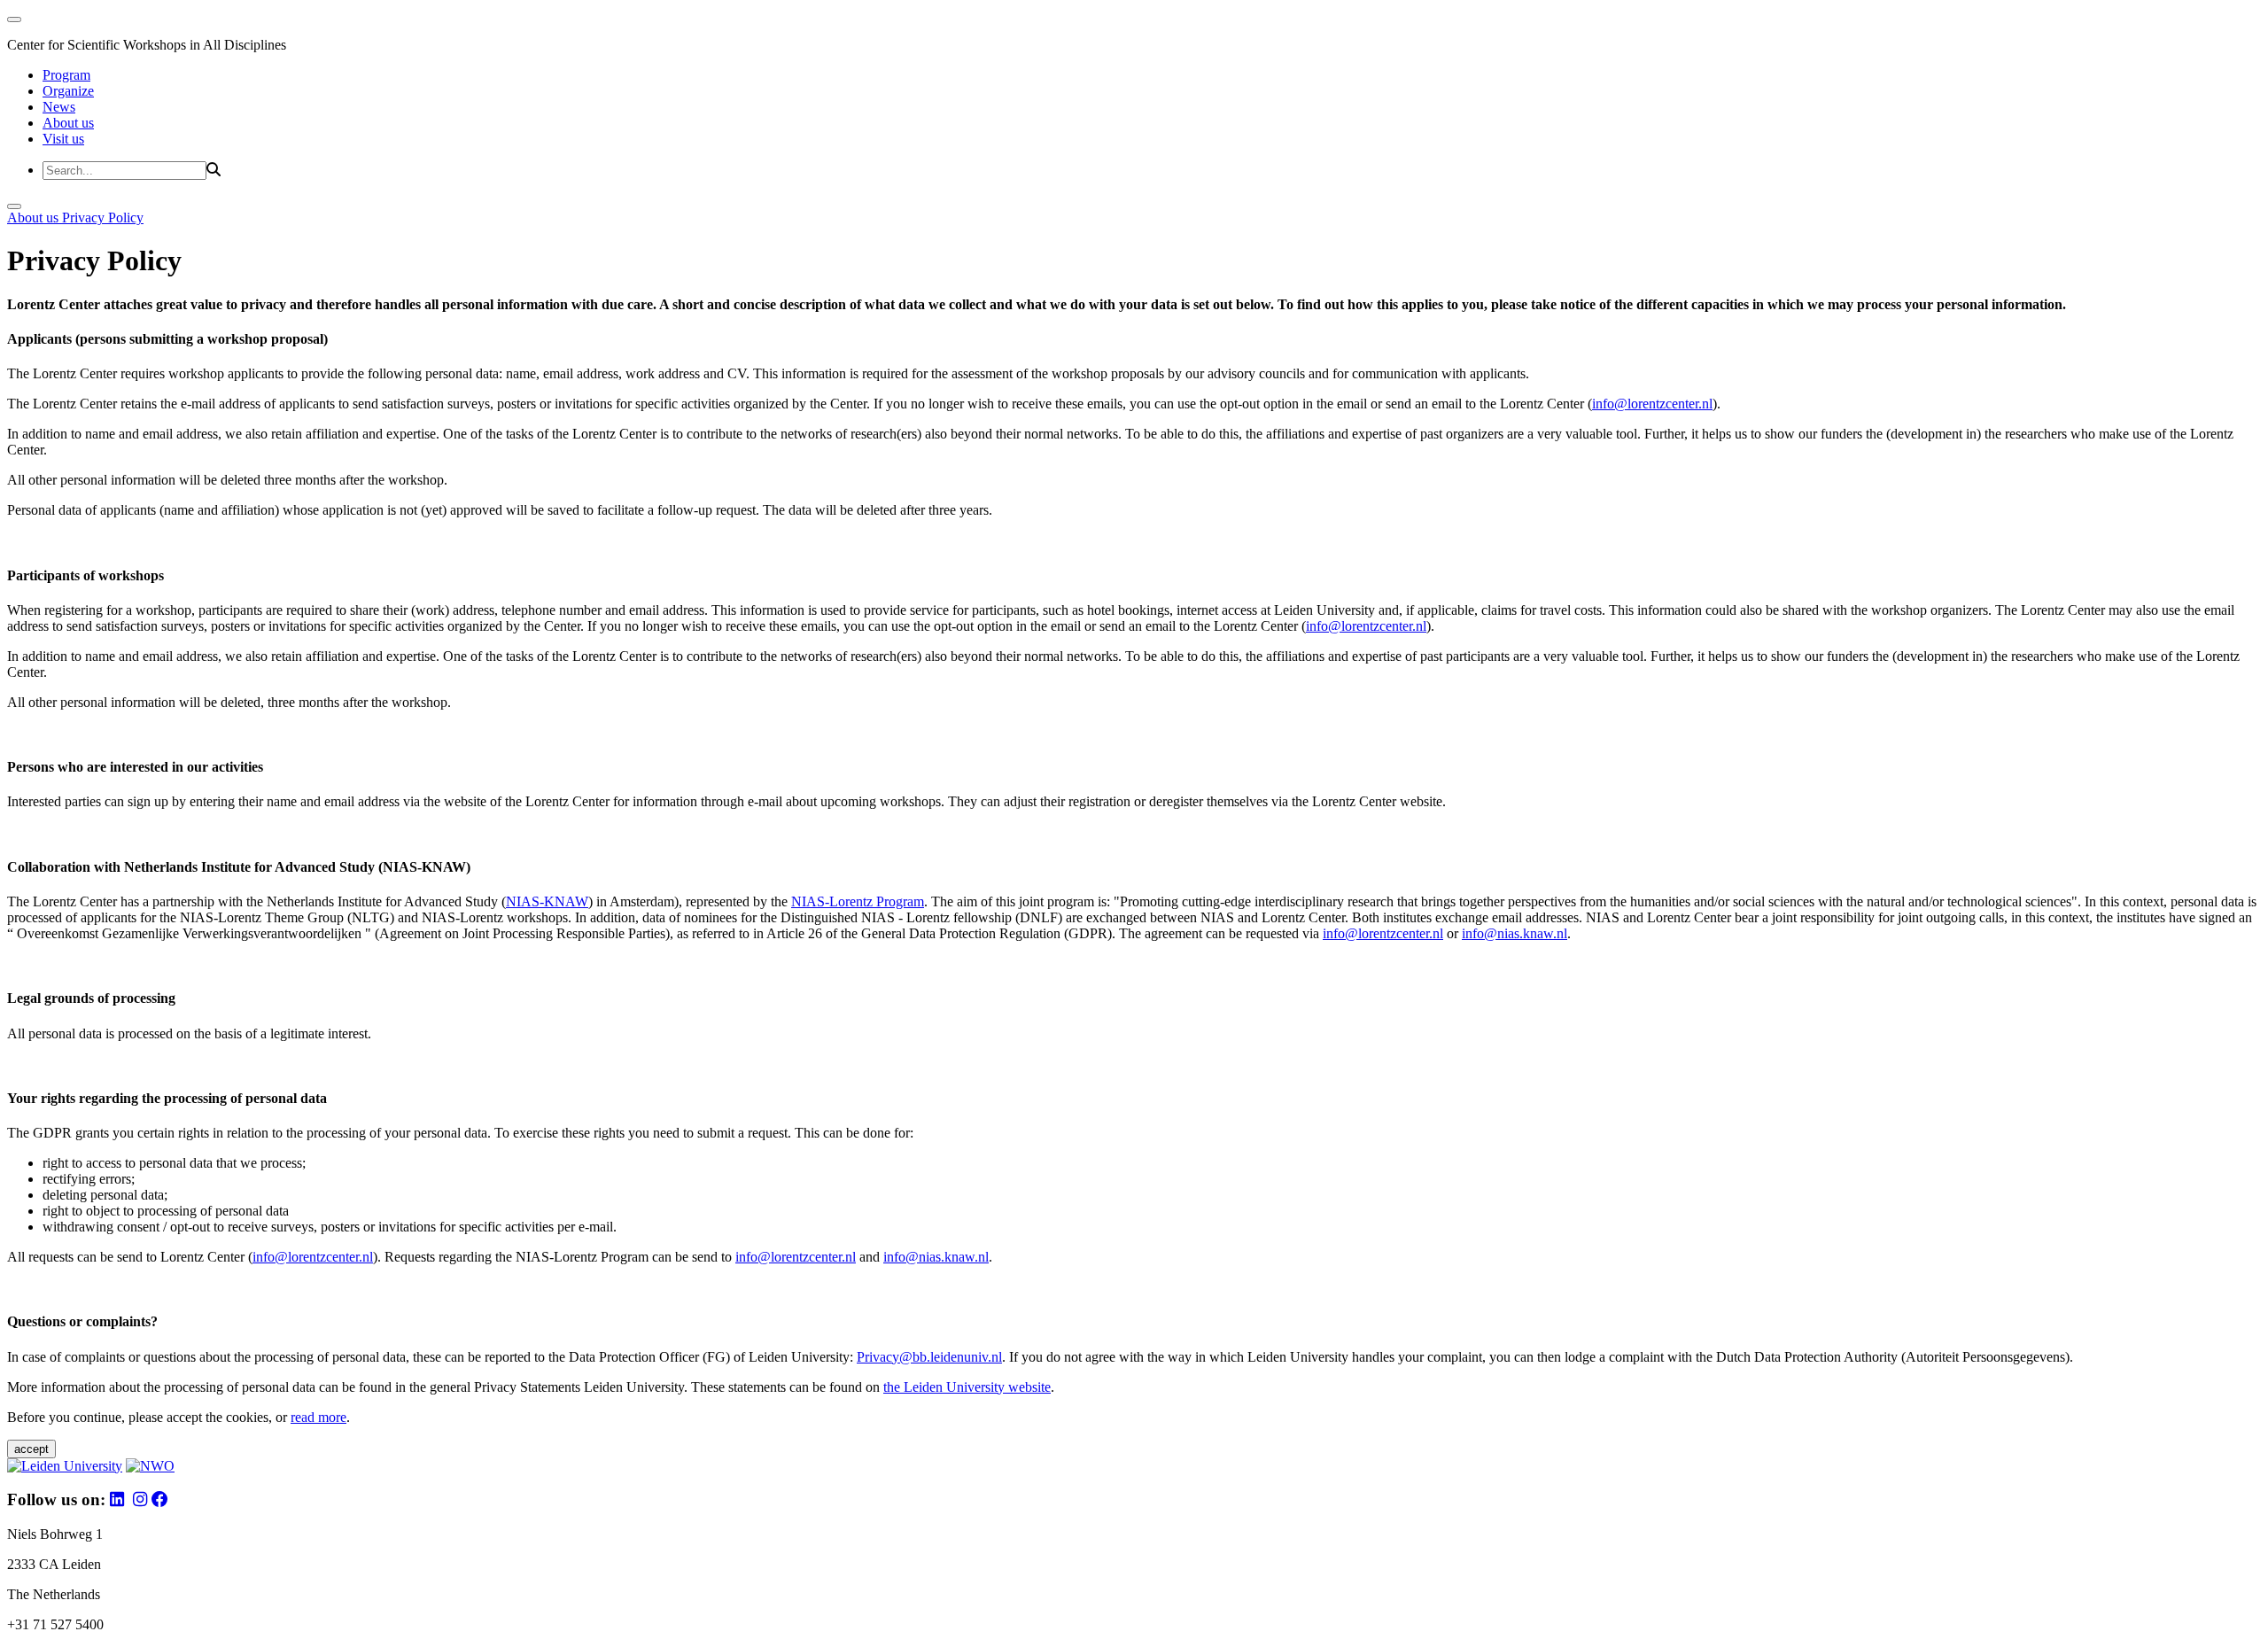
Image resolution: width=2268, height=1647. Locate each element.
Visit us (63, 139)
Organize (68, 91)
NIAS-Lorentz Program (858, 901)
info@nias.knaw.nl (1515, 933)
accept (31, 1449)
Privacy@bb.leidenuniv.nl (929, 1357)
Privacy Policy (103, 218)
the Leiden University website (967, 1387)
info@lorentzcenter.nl (1652, 404)
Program (66, 75)
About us (68, 123)
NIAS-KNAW (547, 901)
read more (318, 1417)
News (59, 107)
